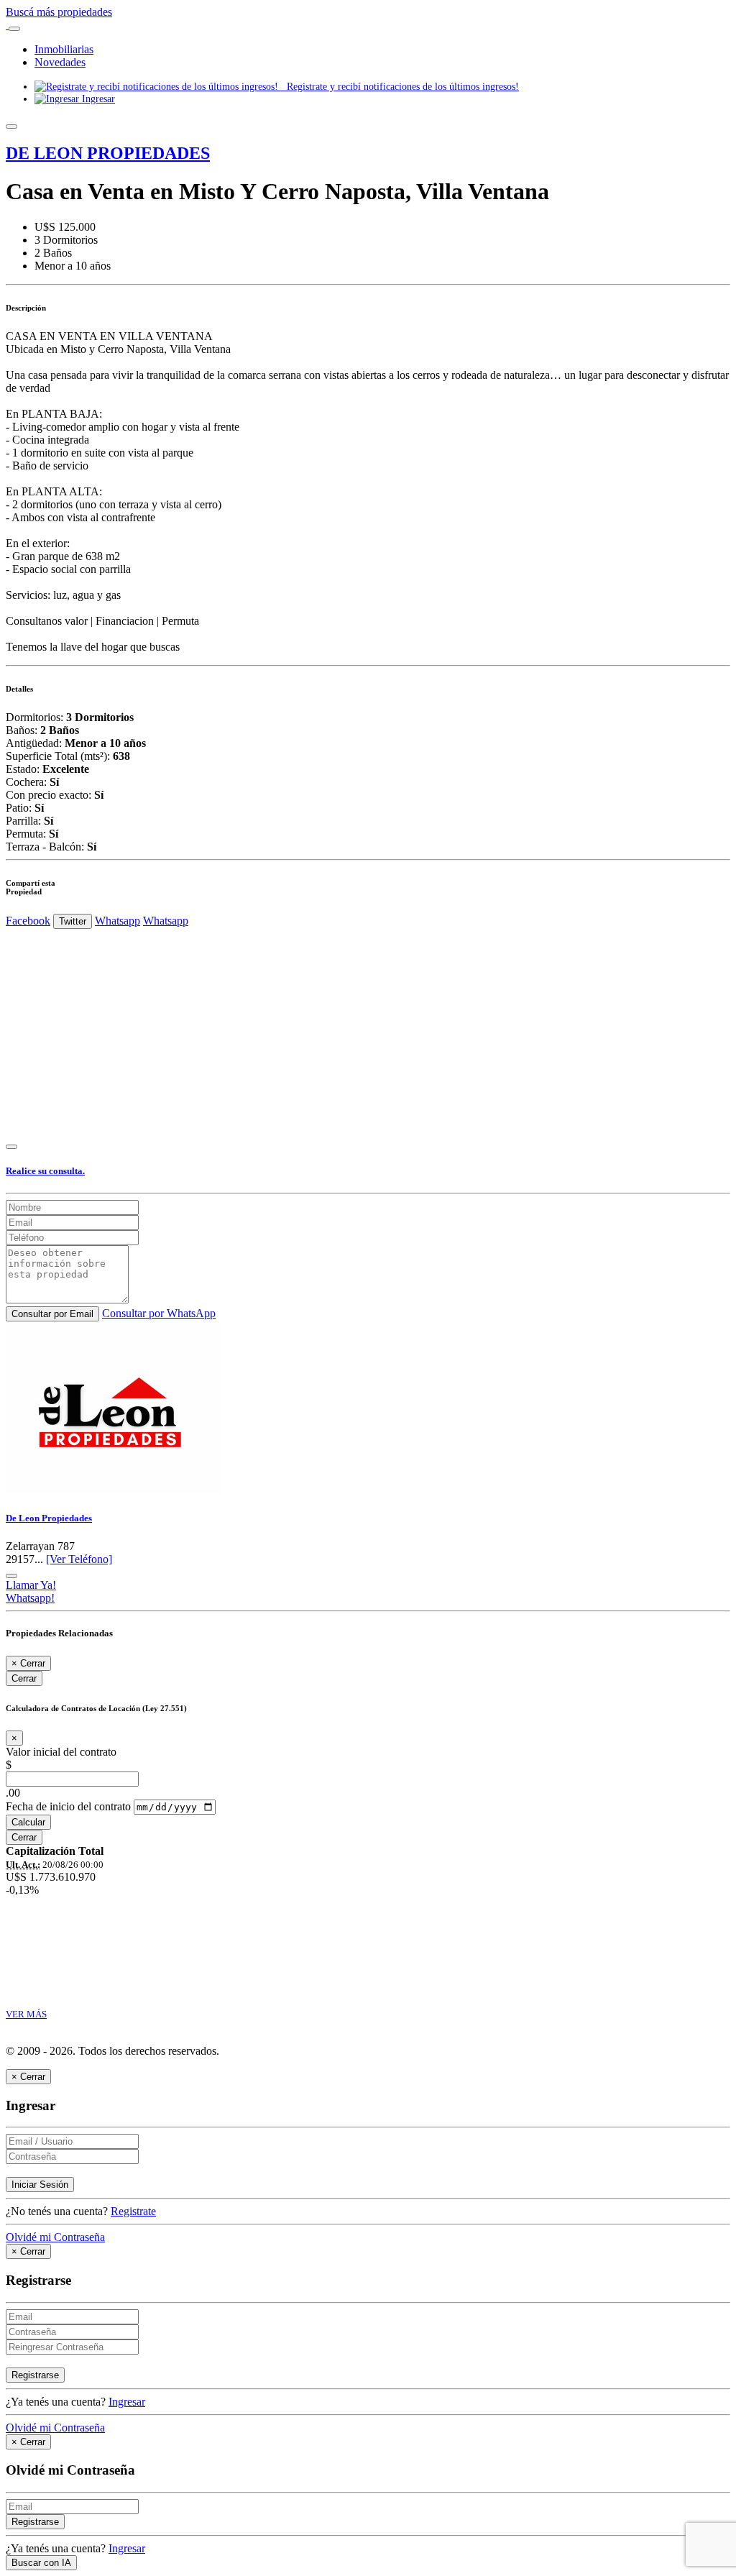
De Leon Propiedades (49, 1518)
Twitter (73, 921)
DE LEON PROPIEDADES (108, 153)
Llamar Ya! (31, 1585)
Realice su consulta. (45, 1171)
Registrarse (35, 2375)
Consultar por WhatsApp (159, 1313)
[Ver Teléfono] (79, 1559)
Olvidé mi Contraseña (55, 2237)
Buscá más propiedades (59, 12)
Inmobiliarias (64, 49)
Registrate (133, 2211)
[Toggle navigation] (14, 29)
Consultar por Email (52, 1314)
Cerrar (24, 1678)
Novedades (60, 62)
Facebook (28, 921)
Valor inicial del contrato (61, 1752)
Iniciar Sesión (40, 2185)
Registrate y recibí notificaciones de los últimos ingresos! (399, 86)
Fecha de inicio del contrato (68, 1806)
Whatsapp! (30, 1598)
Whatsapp (118, 921)
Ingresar (97, 98)
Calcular (28, 1822)
